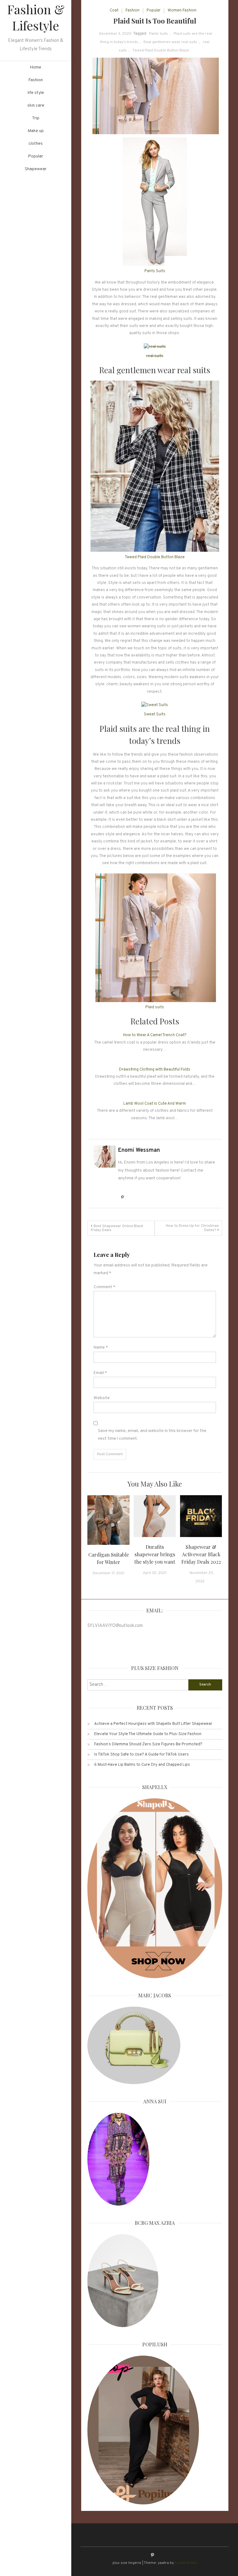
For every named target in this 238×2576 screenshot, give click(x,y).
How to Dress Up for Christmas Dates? (192, 1228)
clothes (36, 144)
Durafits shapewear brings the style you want (155, 1554)
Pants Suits (159, 34)
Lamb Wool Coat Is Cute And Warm (155, 1104)
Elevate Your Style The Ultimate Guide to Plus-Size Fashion (148, 1734)
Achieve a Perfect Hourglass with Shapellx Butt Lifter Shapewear (153, 1724)
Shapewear (36, 169)
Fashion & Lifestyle (36, 17)
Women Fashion (182, 11)
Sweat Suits (155, 714)
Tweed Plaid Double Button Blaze (161, 51)
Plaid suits (155, 1007)
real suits (155, 356)
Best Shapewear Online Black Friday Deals (117, 1228)
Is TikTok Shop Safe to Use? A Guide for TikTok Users (141, 1755)
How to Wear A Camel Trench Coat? (155, 1035)
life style (36, 93)
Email (100, 1373)
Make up (36, 131)
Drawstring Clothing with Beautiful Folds (155, 1070)
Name (101, 1348)
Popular (36, 156)
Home (36, 67)
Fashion (36, 80)
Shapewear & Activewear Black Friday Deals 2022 (201, 1554)
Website (102, 1398)
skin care (36, 106)
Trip (36, 118)
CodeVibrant (185, 2563)
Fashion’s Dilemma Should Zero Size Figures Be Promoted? (148, 1744)
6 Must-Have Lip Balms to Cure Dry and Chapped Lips (142, 1765)
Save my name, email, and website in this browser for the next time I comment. (152, 1435)
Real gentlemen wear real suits (170, 42)
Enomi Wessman (139, 1150)
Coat (114, 11)
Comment (104, 1287)
